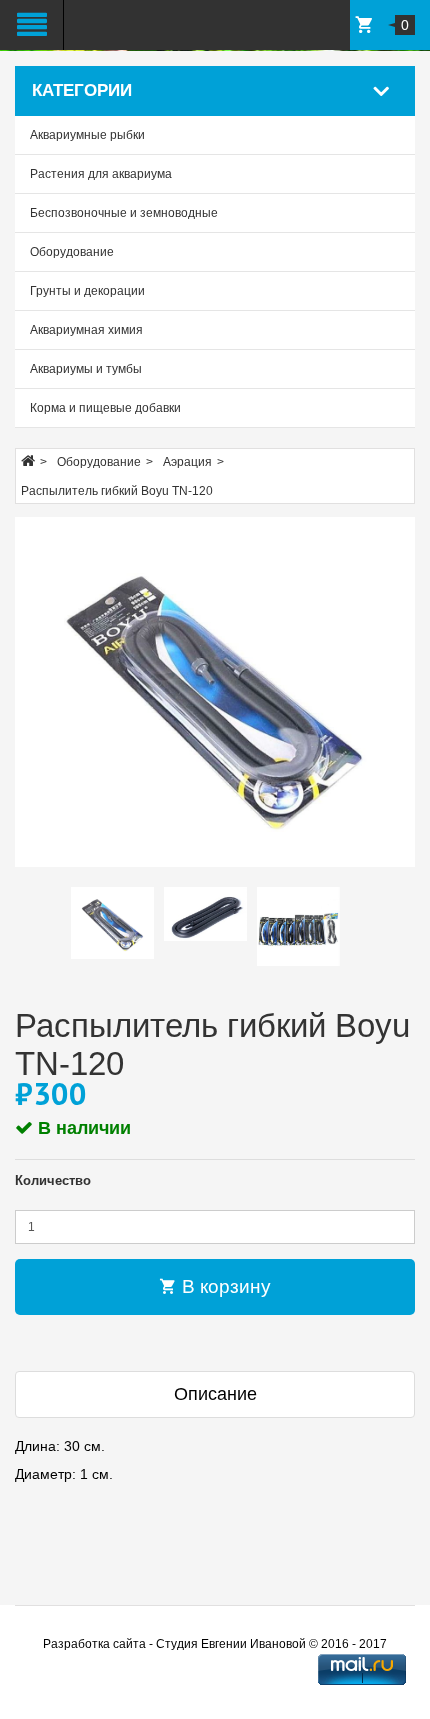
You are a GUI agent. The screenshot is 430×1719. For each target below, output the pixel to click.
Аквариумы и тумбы (86, 369)
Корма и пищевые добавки (105, 408)
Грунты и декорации (87, 291)
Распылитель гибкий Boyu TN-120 (117, 491)
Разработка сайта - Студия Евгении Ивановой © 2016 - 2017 (215, 1644)
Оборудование (72, 252)
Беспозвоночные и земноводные (124, 213)
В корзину (224, 1286)
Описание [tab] (215, 1394)
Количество (53, 1180)
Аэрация (187, 462)
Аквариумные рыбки (87, 135)
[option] (112, 923)
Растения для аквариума (101, 174)
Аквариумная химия (86, 330)
